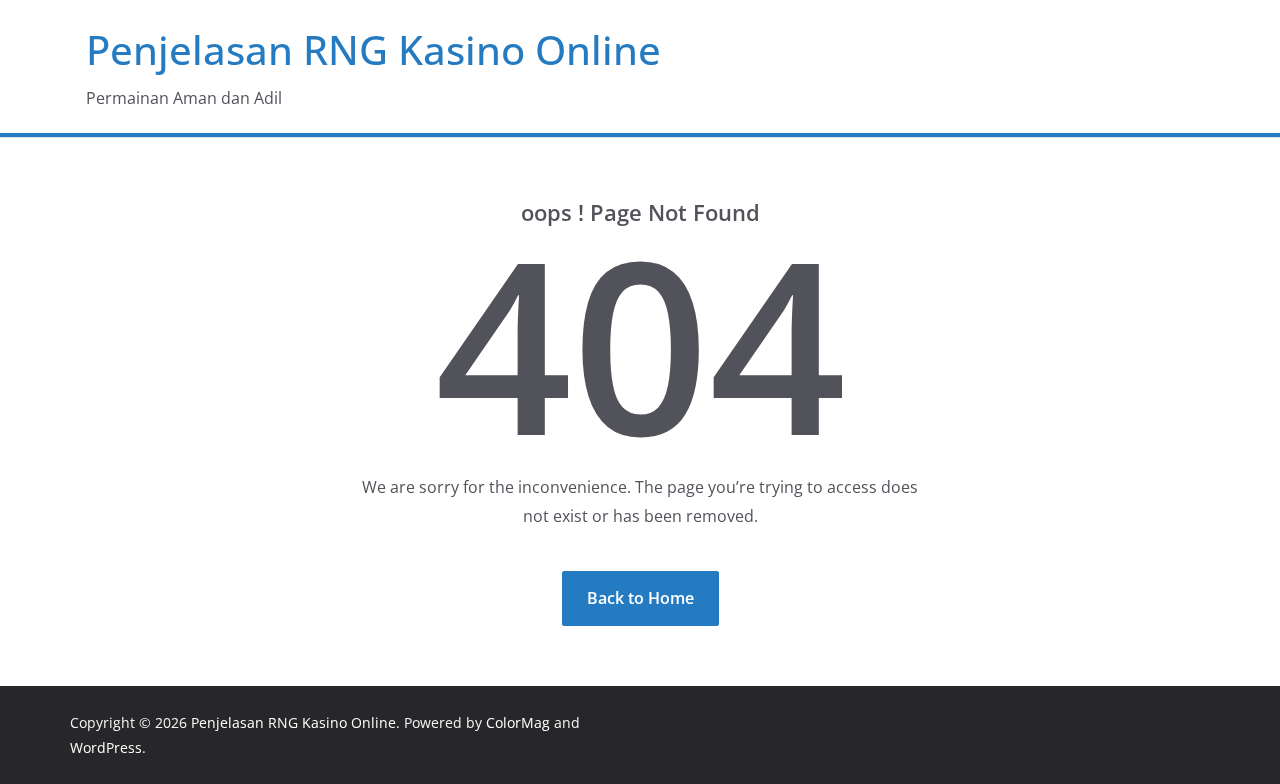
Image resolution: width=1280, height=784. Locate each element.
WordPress (106, 747)
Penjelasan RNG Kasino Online (373, 49)
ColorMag (518, 722)
